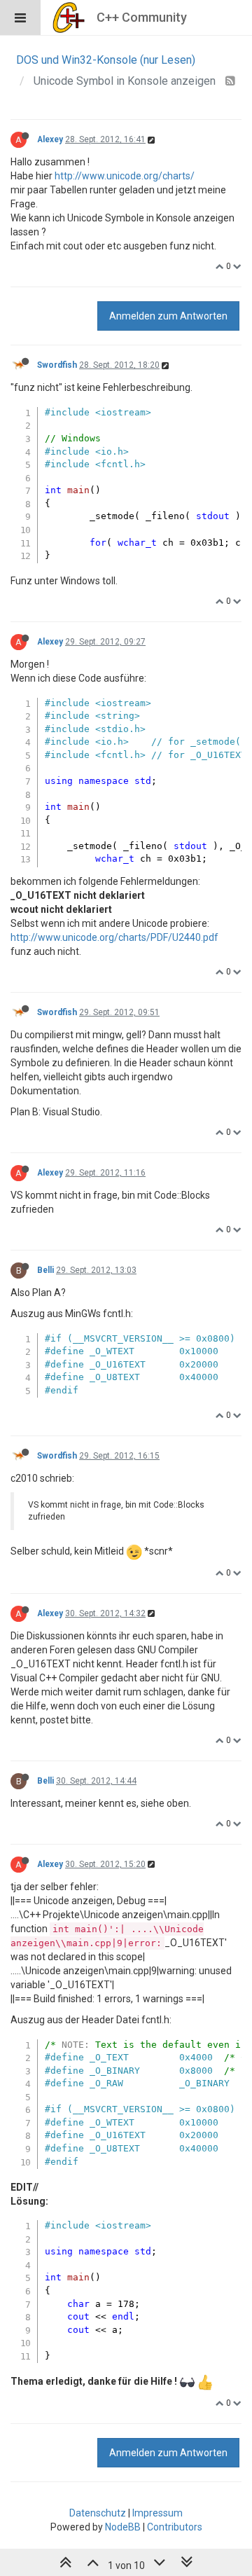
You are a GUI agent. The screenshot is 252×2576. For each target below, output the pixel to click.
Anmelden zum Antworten (168, 316)
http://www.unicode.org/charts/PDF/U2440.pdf (114, 937)
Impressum (157, 2513)
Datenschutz (98, 2513)
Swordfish (57, 365)
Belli (45, 1270)
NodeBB (123, 2527)
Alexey (50, 139)
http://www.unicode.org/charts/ (125, 176)
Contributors (175, 2527)
